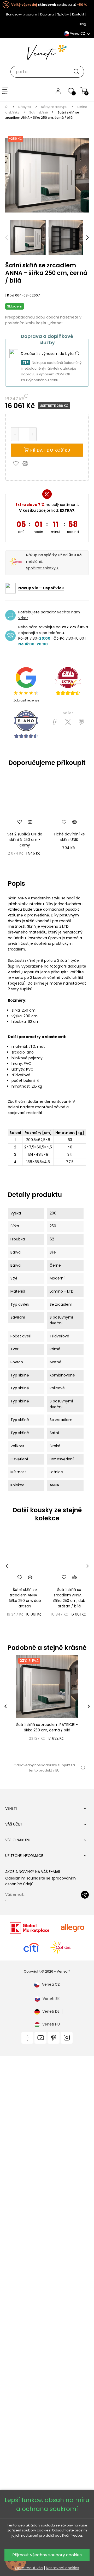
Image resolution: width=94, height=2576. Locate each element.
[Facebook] (27, 2038)
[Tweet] (68, 722)
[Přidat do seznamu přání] (17, 463)
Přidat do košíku (50, 450)
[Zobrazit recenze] (68, 681)
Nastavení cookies (63, 2568)
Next (87, 238)
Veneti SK (51, 1999)
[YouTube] (40, 2038)
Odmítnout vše (29, 2568)
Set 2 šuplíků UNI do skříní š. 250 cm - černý (25, 840)
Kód (11, 295)
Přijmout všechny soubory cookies (47, 2555)
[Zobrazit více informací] (77, 354)
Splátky (63, 14)
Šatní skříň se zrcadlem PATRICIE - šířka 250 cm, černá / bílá (47, 1727)
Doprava (47, 14)
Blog (83, 24)
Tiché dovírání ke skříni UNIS (69, 837)
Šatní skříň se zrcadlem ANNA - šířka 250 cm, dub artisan (25, 1598)
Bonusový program (22, 14)
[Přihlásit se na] (85, 1895)
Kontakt (78, 14)
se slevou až (49, 5)
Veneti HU (51, 2024)
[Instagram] (67, 2038)
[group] (47, 1706)
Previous (7, 238)
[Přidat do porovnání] (28, 463)
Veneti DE (51, 2011)
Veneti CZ (51, 1984)
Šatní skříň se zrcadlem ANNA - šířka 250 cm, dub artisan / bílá (69, 1598)
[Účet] (58, 91)
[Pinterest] (81, 722)
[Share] (55, 722)
